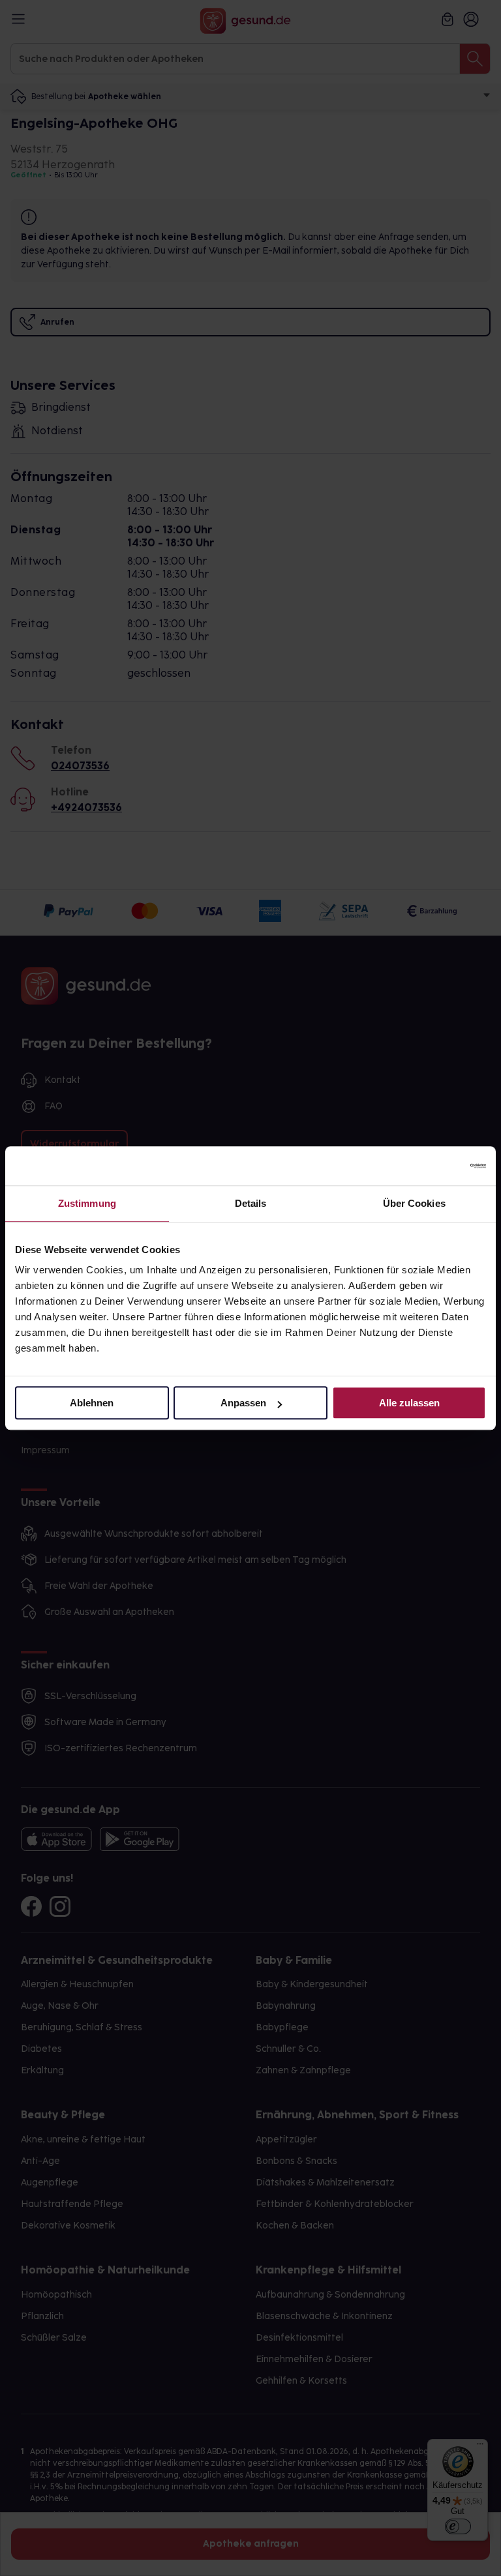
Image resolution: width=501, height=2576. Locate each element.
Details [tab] (251, 1203)
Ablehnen (92, 1403)
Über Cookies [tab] (414, 1203)
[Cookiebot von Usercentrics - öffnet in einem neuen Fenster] (429, 1166)
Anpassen (243, 1403)
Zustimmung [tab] (87, 1203)
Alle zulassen (409, 1403)
